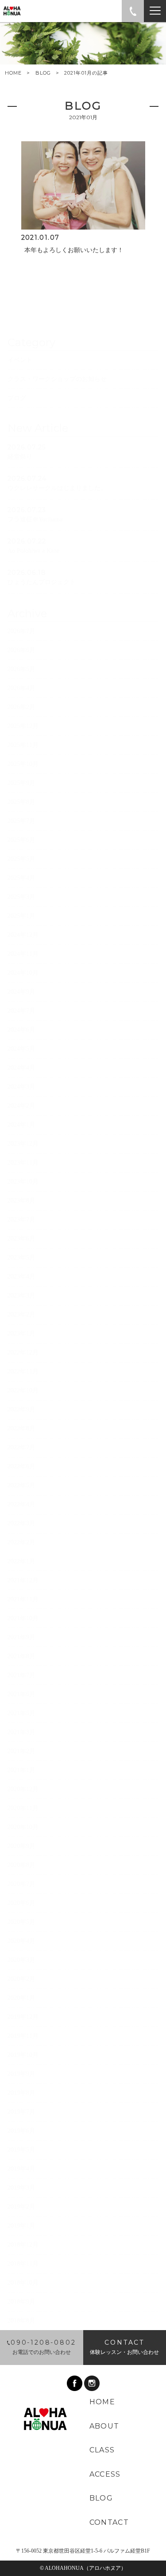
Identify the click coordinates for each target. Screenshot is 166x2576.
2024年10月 (23, 973)
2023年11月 (23, 1163)
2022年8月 (21, 1428)
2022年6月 (21, 1466)
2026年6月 (21, 650)
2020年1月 (21, 1998)
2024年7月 (21, 1011)
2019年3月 (21, 2188)
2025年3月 (21, 897)
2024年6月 (21, 1030)
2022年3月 (21, 1523)
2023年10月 (23, 1182)
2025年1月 (21, 916)
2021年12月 (23, 1580)
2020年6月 (21, 1903)
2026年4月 (21, 688)
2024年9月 (21, 992)
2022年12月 (23, 1352)
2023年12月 (23, 1144)
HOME (13, 73)
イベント (20, 360)
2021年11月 (23, 1599)
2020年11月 (23, 1808)
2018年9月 (21, 2302)
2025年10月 (23, 764)
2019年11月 (23, 2036)
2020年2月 (21, 1979)
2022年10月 (23, 1390)
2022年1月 (21, 1561)
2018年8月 (21, 2321)
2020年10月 (23, 1827)
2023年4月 (21, 1277)
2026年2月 (21, 707)
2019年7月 (21, 2112)
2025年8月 (21, 802)
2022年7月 (21, 1447)
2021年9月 (21, 1637)
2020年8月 (21, 1865)
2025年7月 (21, 821)
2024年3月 (21, 1087)
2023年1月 (21, 1333)
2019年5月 (21, 2150)
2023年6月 (21, 1239)
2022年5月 (21, 1485)
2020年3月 (21, 1960)
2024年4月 (21, 1068)
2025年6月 (21, 840)
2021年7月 (21, 1675)
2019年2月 (21, 2207)
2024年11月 (23, 954)
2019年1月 (21, 2226)
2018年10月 (23, 2283)
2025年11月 (23, 745)
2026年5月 (21, 669)
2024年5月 (21, 1049)
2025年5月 (21, 859)
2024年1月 (21, 1125)
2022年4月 (21, 1504)
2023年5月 (21, 1258)
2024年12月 (23, 935)
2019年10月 (23, 2055)
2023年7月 (21, 1220)
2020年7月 (21, 1884)
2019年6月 (21, 2131)
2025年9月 (21, 783)
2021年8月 (21, 1656)
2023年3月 (21, 1296)
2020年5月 (21, 1922)
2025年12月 (23, 726)
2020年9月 (21, 1846)
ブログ (17, 398)
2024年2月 (21, 1106)
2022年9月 (21, 1409)
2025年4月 (21, 878)
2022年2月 (21, 1542)
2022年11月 (23, 1371)
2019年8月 (21, 2093)
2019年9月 (21, 2074)
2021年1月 (21, 1770)
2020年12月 (23, 1789)
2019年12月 (23, 2017)
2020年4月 (21, 1941)
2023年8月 (21, 1201)
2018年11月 (23, 2264)
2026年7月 (21, 631)
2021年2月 (21, 1751)
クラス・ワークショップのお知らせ (57, 379)
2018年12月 (23, 2245)
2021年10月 (23, 1618)
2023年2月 (21, 1314)
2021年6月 (21, 1694)
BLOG (43, 73)
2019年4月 (21, 2169)
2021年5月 (21, 1713)
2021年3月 (21, 1732)
